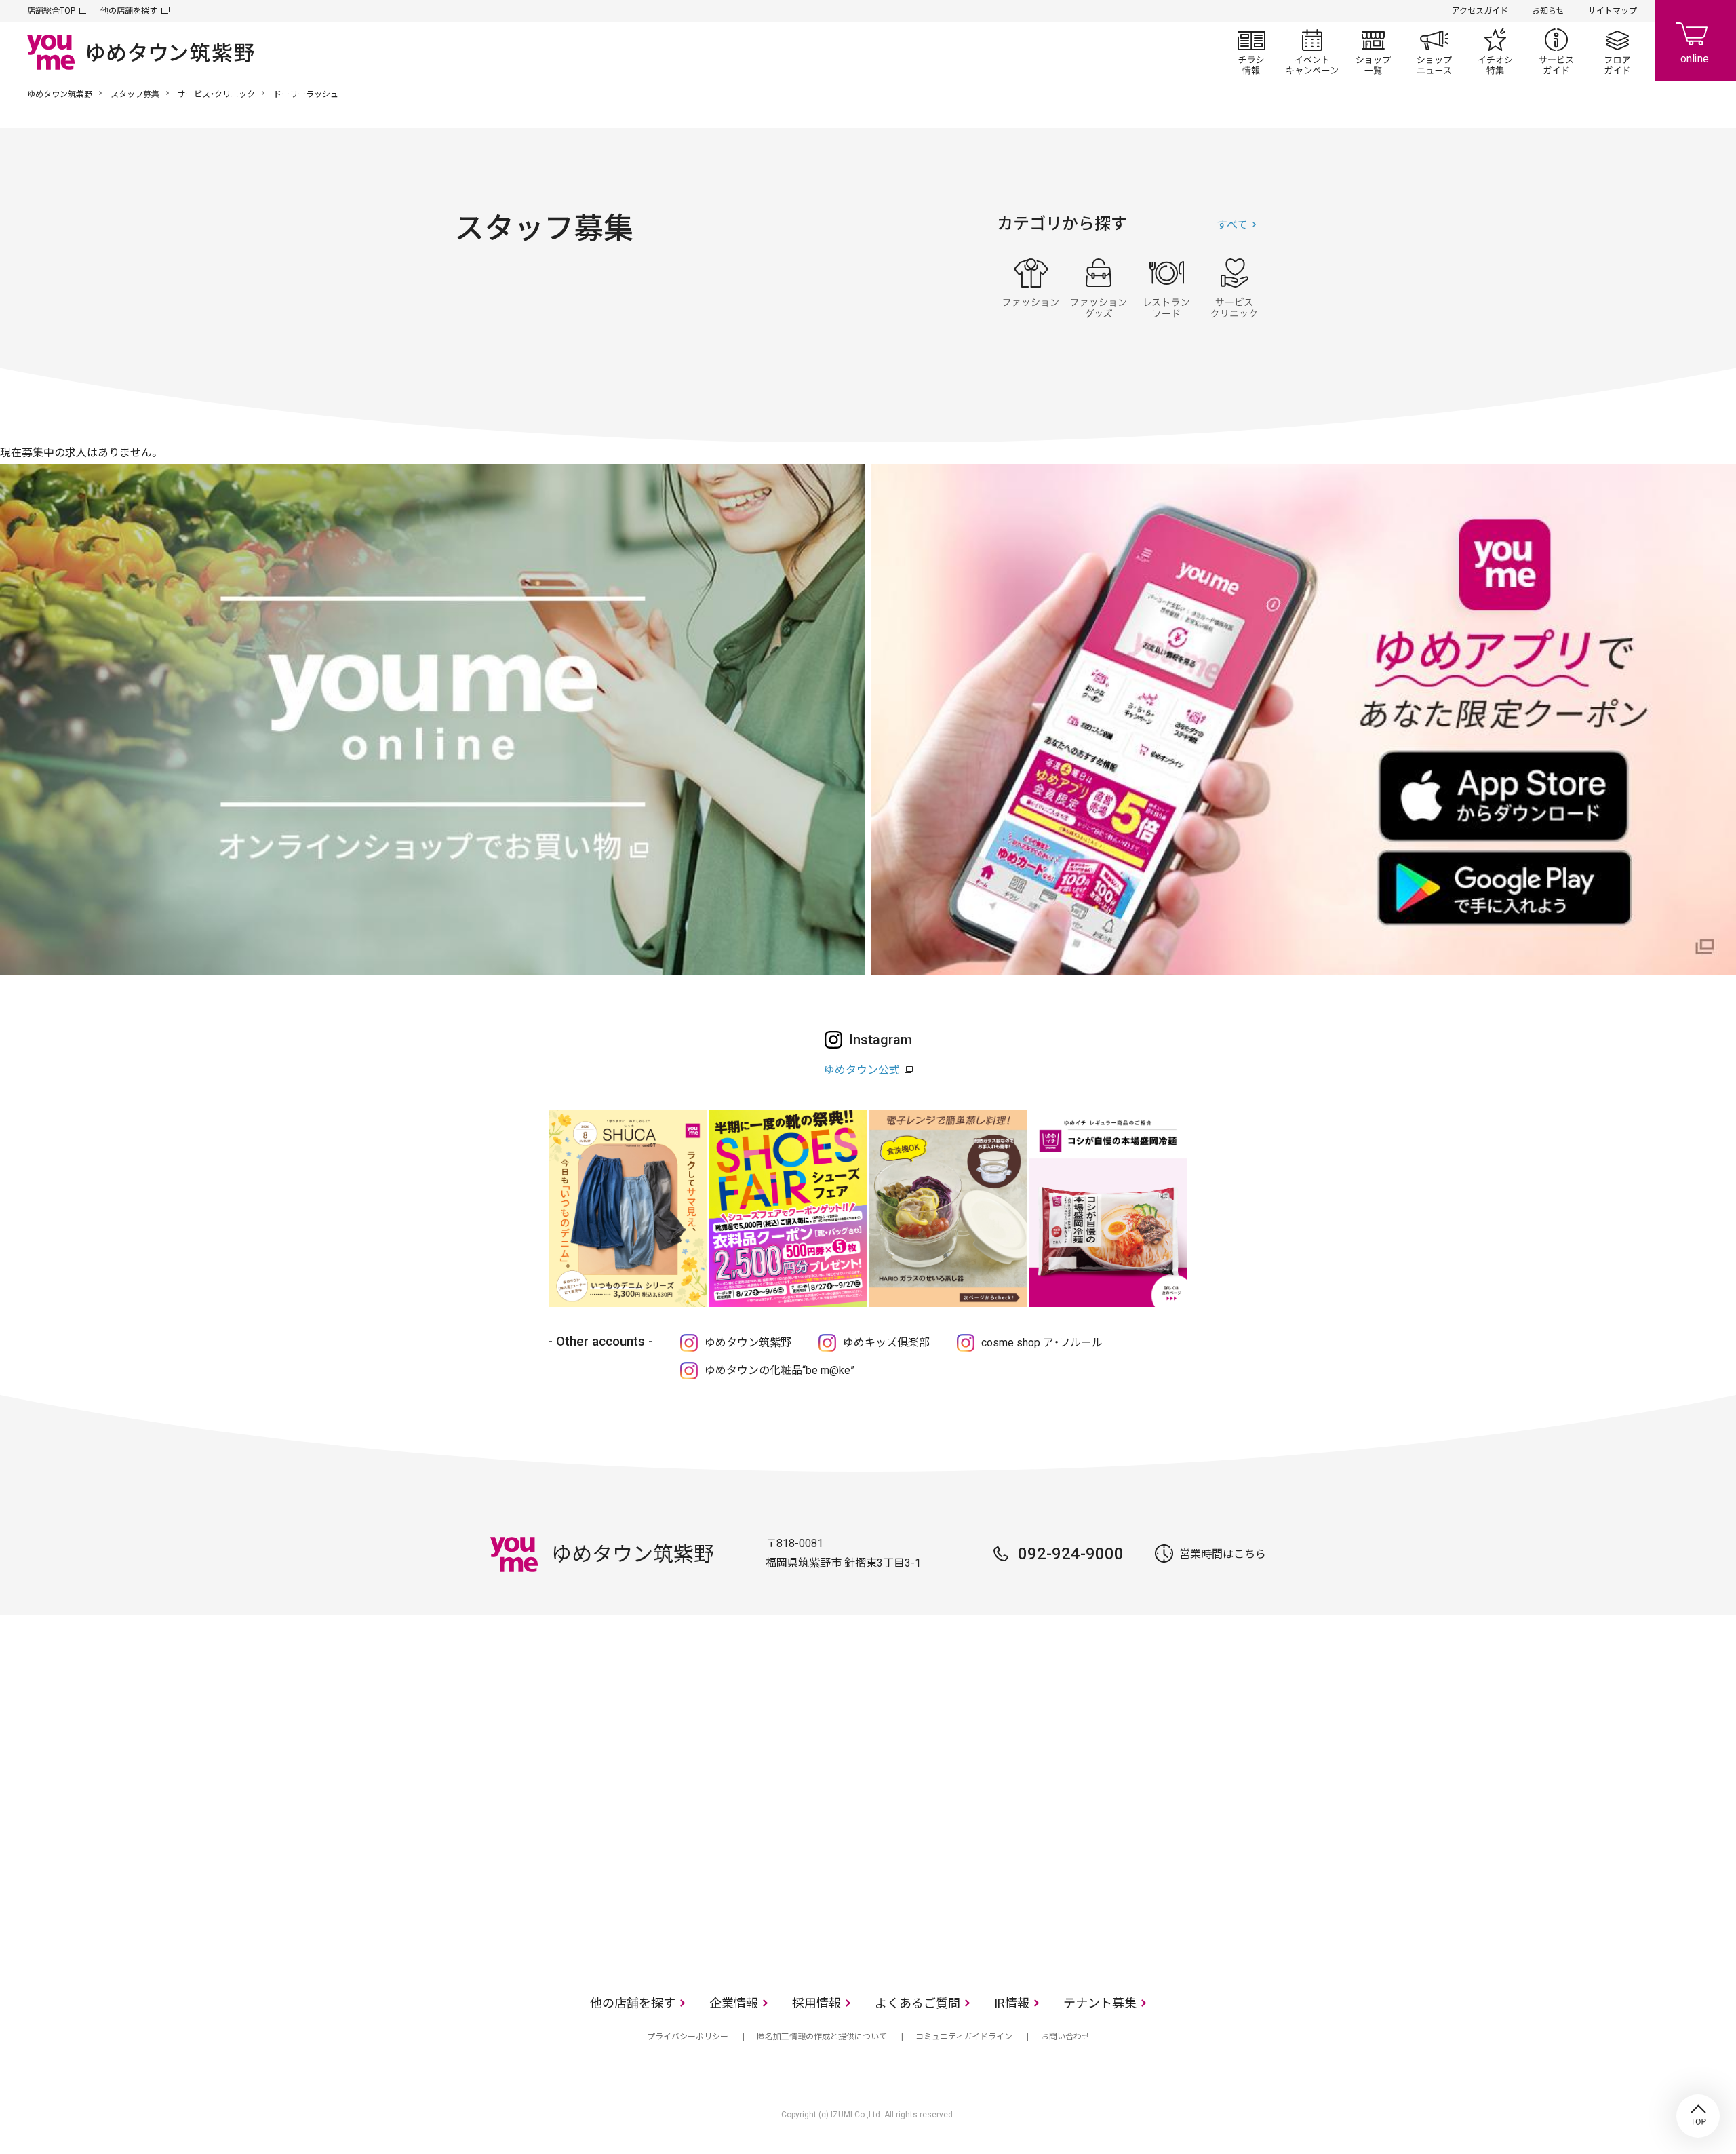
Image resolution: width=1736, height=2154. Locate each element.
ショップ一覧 (1373, 52)
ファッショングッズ (1099, 288)
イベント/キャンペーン (1312, 52)
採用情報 (816, 2003)
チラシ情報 (1251, 52)
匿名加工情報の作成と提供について (822, 2037)
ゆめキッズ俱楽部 (886, 1343)
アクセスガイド (1480, 11)
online (1695, 41)
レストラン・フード (1166, 288)
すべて (1232, 225)
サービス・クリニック (216, 94)
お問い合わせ (1065, 2037)
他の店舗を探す (129, 11)
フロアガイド (1617, 52)
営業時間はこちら (1223, 1554)
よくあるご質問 (918, 2003)
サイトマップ (1613, 11)
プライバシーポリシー (688, 2037)
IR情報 (1012, 2003)
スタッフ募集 (135, 94)
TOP (1698, 2116)
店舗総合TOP (51, 11)
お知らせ (1548, 11)
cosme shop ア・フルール (1042, 1343)
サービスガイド (1556, 52)
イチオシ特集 (1495, 52)
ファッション (1031, 288)
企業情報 (734, 2003)
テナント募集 (1100, 2003)
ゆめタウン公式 (862, 1070)
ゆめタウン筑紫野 (60, 94)
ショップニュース (1434, 52)
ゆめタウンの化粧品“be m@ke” (780, 1370)
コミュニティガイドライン (964, 2037)
